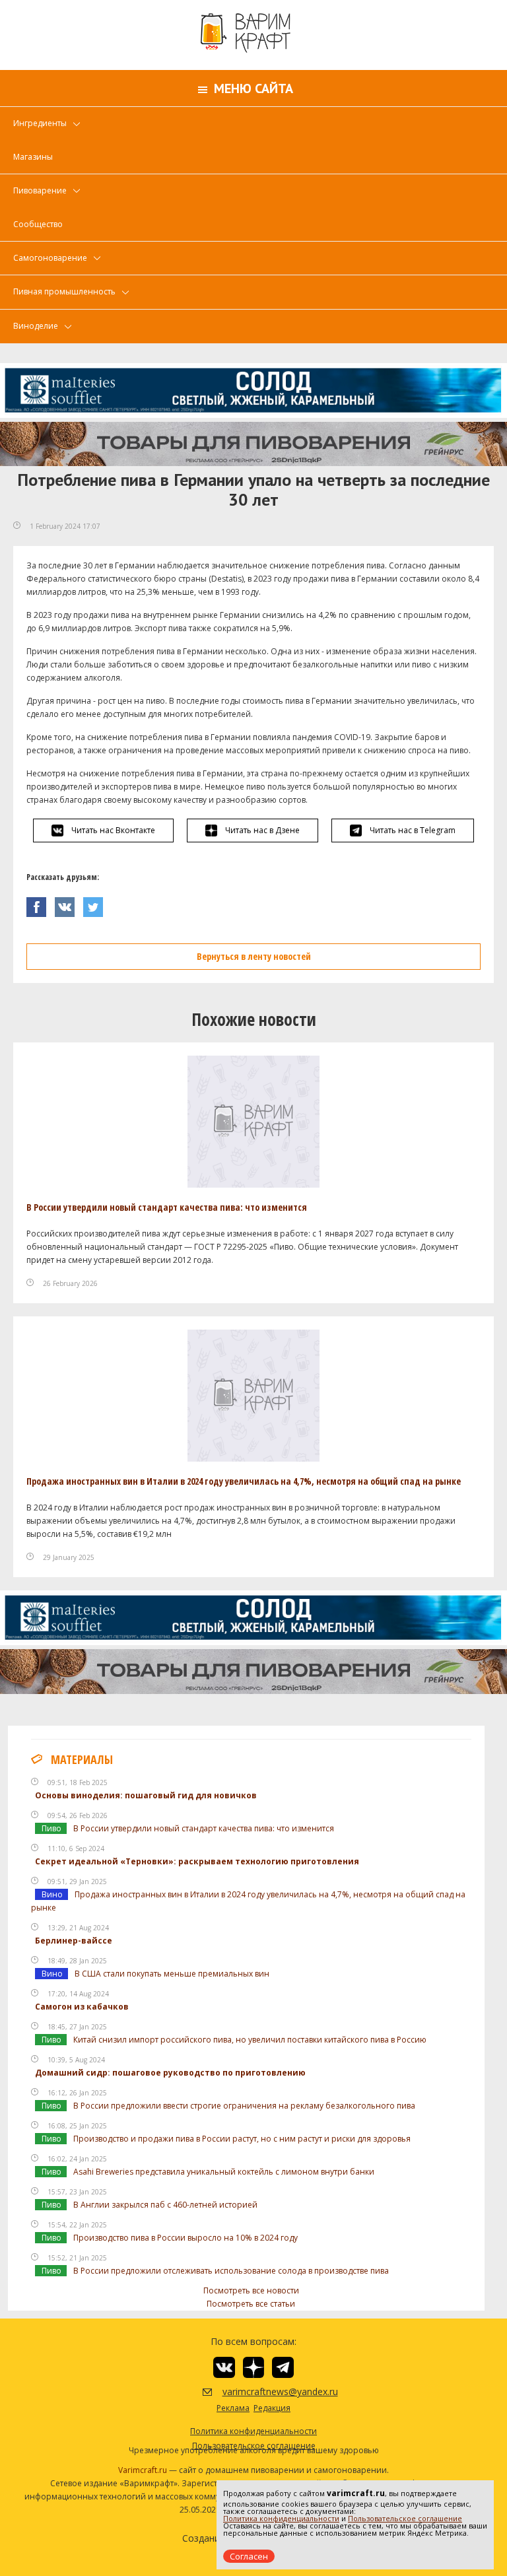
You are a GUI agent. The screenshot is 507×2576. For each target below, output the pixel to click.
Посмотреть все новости (251, 2290)
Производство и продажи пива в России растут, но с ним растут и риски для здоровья (242, 2139)
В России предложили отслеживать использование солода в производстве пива (231, 2271)
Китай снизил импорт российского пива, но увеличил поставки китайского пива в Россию (250, 2040)
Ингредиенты (40, 123)
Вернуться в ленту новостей (254, 956)
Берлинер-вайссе (74, 1941)
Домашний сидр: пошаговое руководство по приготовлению (170, 2073)
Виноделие (36, 326)
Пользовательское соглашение (405, 2518)
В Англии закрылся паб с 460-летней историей (165, 2205)
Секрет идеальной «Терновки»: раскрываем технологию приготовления (197, 1861)
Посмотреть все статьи (251, 2304)
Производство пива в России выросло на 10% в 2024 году (186, 2238)
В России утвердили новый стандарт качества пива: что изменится (167, 1207)
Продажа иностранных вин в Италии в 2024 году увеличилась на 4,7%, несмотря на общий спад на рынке (244, 1481)
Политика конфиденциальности (281, 2518)
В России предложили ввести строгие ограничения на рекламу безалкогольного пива (244, 2106)
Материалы (82, 1759)
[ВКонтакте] (69, 903)
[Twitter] (96, 903)
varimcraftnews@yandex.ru (264, 2391)
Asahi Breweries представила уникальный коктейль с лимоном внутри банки (224, 2172)
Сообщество (38, 224)
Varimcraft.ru (143, 2470)
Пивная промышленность (64, 291)
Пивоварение (40, 190)
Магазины (33, 157)
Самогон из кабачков (82, 2007)
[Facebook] (41, 903)
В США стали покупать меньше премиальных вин (172, 1974)
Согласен (249, 2556)
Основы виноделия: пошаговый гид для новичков (146, 1795)
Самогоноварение (50, 258)
